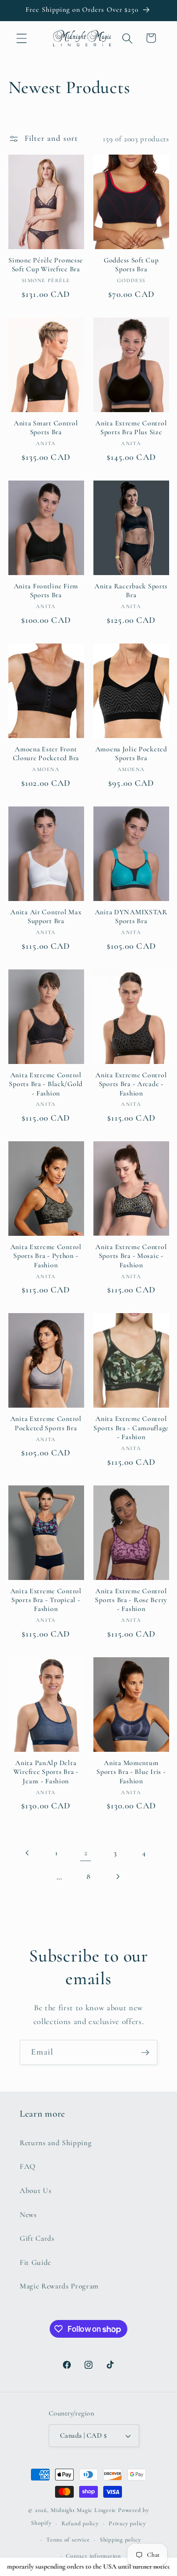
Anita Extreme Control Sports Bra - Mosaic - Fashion (131, 1256)
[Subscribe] (145, 2053)
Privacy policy (127, 2523)
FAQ (28, 2166)
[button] (22, 38)
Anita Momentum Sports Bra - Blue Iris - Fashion (131, 1772)
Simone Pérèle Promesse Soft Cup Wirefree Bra (46, 265)
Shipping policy (120, 2540)
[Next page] (118, 1877)
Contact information (93, 2556)
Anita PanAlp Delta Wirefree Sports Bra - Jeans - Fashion (46, 1772)
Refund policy (80, 2523)
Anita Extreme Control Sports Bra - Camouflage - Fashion (131, 1428)
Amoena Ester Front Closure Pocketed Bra (46, 754)
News (28, 2215)
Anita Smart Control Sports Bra (46, 428)
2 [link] (86, 1853)
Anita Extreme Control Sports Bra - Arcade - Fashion (131, 1084)
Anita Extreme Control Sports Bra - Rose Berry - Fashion (131, 1600)
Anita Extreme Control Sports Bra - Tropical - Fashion (46, 1600)
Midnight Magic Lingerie (83, 2510)
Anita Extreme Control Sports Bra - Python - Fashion (46, 1256)
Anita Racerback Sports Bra (131, 591)
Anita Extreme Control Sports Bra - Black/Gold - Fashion (46, 1084)
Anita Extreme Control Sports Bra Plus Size (131, 428)
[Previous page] (28, 1853)
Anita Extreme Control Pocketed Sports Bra (46, 1423)
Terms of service (68, 2540)
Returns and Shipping (56, 2143)
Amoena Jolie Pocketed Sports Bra (131, 754)
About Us (35, 2190)
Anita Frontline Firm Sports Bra (46, 591)
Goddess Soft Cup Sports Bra (131, 265)
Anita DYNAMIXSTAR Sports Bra (131, 917)
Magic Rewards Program (59, 2286)
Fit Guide (35, 2262)
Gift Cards (37, 2238)
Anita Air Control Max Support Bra (46, 917)
